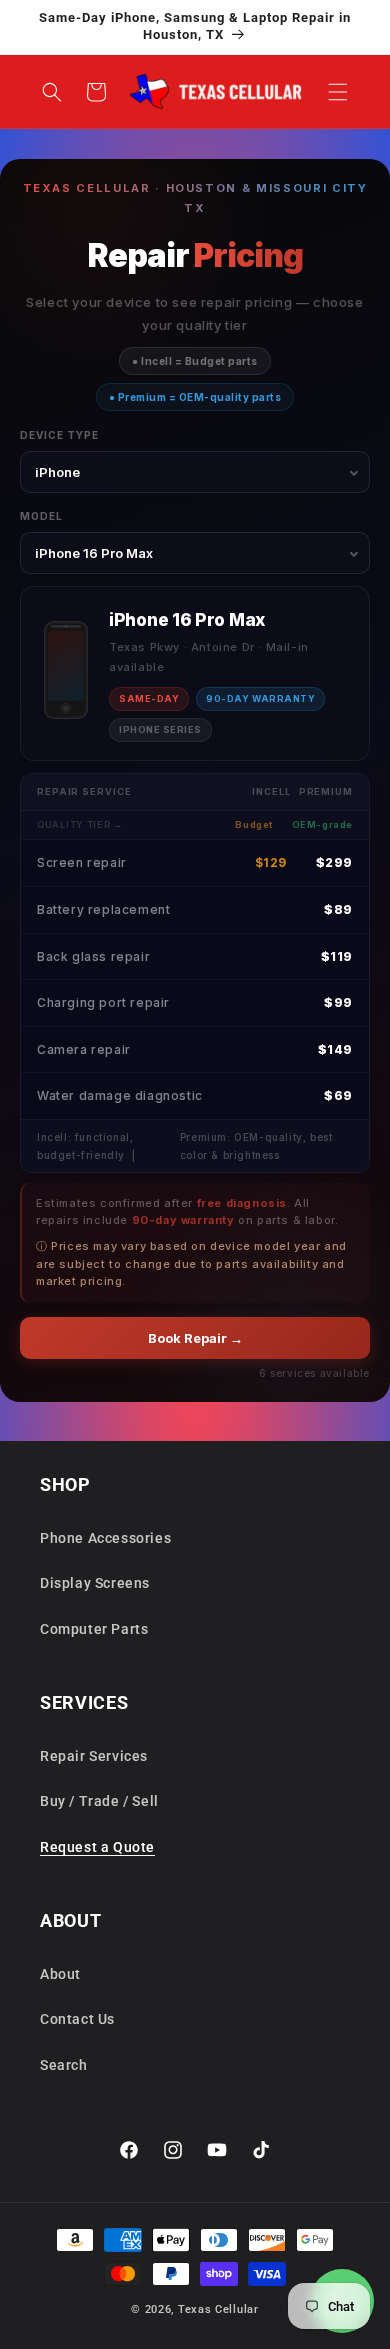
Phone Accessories (105, 1538)
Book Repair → (195, 1338)
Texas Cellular (218, 2309)
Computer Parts (94, 1629)
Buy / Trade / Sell (99, 1801)
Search (64, 2065)
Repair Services (94, 1756)
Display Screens (95, 1583)
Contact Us (77, 2019)
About (60, 1974)
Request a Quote (97, 1847)
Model (41, 516)
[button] (338, 92)
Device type (59, 435)
